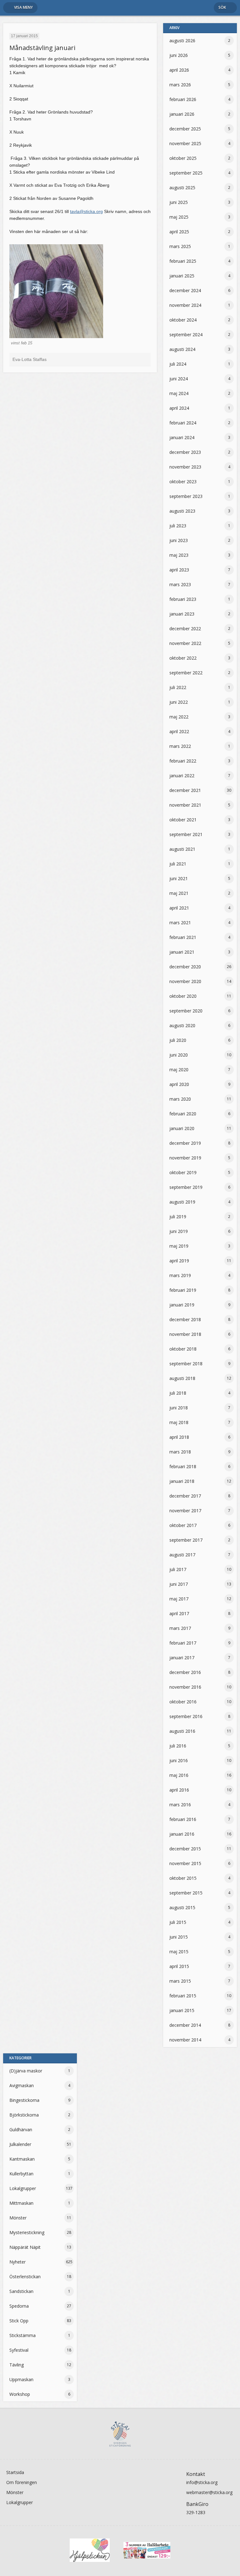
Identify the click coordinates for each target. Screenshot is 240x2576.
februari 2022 (183, 761)
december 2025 (185, 129)
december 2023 (185, 452)
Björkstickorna (24, 2115)
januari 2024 (182, 437)
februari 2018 (183, 1466)
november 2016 (185, 1687)
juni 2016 (179, 1760)
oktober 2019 (183, 1172)
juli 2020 (178, 1040)
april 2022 (179, 731)
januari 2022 (182, 776)
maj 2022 (179, 717)
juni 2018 (179, 1408)
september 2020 (186, 1011)
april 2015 (179, 1966)
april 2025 (179, 232)
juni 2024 (179, 379)
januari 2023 (182, 614)
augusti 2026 (182, 41)
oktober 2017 (183, 1525)
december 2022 (185, 629)
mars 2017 (180, 1628)
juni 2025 (179, 202)
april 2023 (179, 570)
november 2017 (185, 1511)
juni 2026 (179, 55)
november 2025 (185, 143)
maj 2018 (179, 1422)
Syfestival (19, 2350)
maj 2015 (179, 1952)
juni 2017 (179, 1584)
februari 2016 (183, 1819)
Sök (222, 7)
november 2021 (185, 805)
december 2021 (185, 790)
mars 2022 (180, 746)
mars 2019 (180, 1275)
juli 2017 (178, 1569)
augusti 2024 (182, 349)
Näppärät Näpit (25, 2247)
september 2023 (186, 496)
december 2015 (185, 1849)
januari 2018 (182, 1481)
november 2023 (185, 467)
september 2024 (186, 335)
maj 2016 (179, 1775)
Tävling (17, 2365)
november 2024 (185, 305)
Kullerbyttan (21, 2174)
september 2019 (186, 1187)
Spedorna (19, 2306)
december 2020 (185, 967)
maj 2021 (179, 893)
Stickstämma (22, 2335)
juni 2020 (179, 1055)
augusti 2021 (182, 849)
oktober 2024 (183, 320)
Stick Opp (19, 2321)
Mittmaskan (21, 2203)
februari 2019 (183, 1290)
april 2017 (179, 1613)
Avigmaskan (22, 2085)
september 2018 (186, 1364)
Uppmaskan (21, 2379)
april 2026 (179, 70)
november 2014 (185, 2040)
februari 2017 (183, 1643)
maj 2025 (179, 217)
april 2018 (179, 1437)
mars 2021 (180, 923)
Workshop (20, 2394)
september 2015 (186, 1893)
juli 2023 (178, 526)
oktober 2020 (183, 996)
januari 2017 (182, 1658)
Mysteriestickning (27, 2232)
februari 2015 (183, 1996)
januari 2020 (182, 1128)
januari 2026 (182, 114)
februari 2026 (183, 99)
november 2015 (185, 1863)
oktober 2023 (183, 482)
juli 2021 (178, 864)
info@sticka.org (202, 2482)
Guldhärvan (21, 2130)
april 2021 (179, 908)
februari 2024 (183, 423)
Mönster (18, 2218)
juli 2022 (178, 687)
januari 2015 (182, 2010)
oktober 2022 (183, 658)
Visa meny (23, 7)
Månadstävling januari (42, 48)
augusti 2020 (182, 1025)
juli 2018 (178, 1393)
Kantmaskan (22, 2159)
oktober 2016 (183, 1702)
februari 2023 (183, 599)
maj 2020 (179, 1070)
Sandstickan (21, 2291)
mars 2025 (180, 246)
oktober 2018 (183, 1349)
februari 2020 (183, 1114)
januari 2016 (182, 1834)
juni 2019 (179, 1231)
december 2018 (185, 1319)
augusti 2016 (182, 1731)
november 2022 (185, 643)
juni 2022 (179, 702)
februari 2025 (183, 261)
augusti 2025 (182, 188)
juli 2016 (178, 1746)
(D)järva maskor (26, 2071)
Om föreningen (22, 2482)
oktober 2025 (183, 158)
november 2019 (185, 1158)
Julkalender (20, 2144)
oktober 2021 (183, 820)
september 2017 (186, 1540)
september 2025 (186, 173)
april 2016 (179, 1790)
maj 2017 (179, 1599)
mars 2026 (180, 85)
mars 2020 (180, 1099)
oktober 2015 (183, 1878)
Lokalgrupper (23, 2188)
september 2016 (186, 1716)
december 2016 (185, 1672)
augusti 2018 (182, 1378)
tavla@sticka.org (86, 211)
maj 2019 (179, 1246)
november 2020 (185, 981)
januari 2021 (182, 952)
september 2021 (186, 834)
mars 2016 (180, 1805)
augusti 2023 (182, 511)
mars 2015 (180, 1981)
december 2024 (185, 290)
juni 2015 (179, 1937)
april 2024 (179, 408)
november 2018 (185, 1334)
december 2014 (185, 2025)
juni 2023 (179, 540)
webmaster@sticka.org (209, 2492)
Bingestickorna (24, 2100)
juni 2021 (179, 878)
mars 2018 (180, 1452)
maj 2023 (179, 555)
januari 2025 (182, 276)
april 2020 (179, 1084)
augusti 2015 (182, 1907)
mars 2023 (180, 584)
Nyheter (17, 2262)
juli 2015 (178, 1922)
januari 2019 (182, 1305)
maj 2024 (179, 393)
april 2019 (179, 1261)
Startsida (15, 2472)
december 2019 (185, 1143)
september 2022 (186, 673)
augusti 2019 (182, 1202)
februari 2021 (183, 937)
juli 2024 (178, 364)
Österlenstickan (25, 2277)
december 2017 (185, 1496)
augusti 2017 (182, 1555)
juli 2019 (178, 1217)
